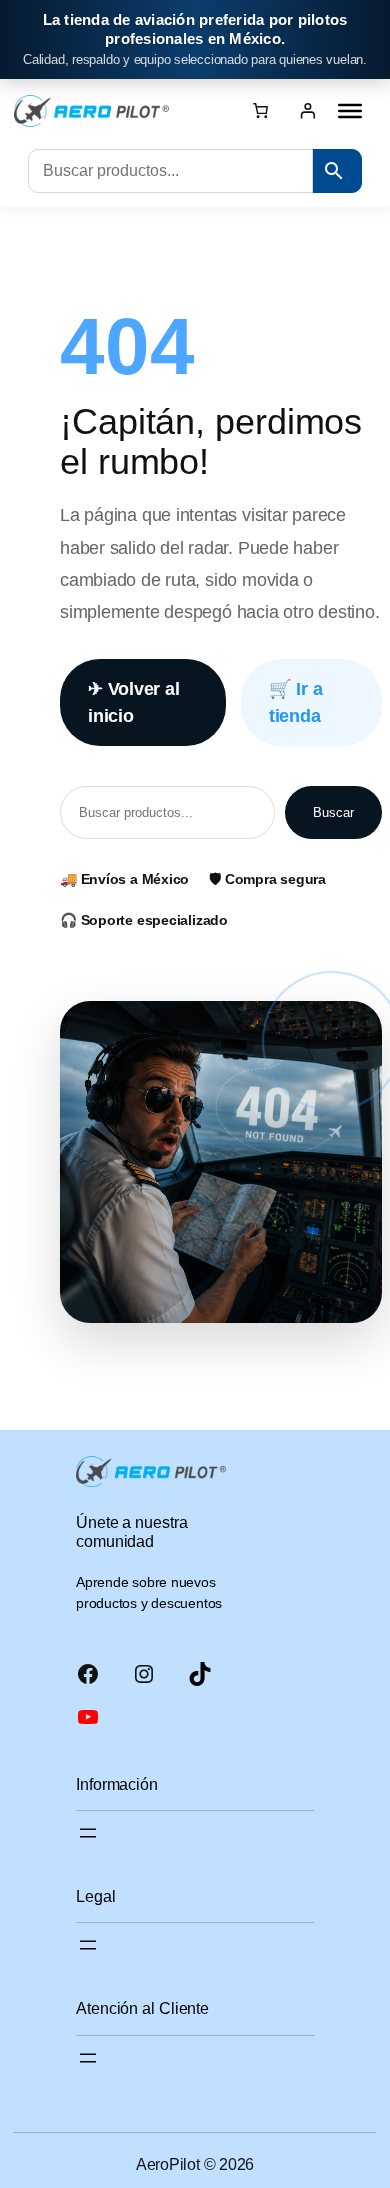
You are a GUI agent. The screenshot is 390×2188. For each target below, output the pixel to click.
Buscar (333, 812)
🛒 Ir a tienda (296, 702)
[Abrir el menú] (88, 1833)
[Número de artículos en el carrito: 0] (260, 110)
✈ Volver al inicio (134, 702)
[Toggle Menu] (350, 111)
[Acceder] (307, 109)
